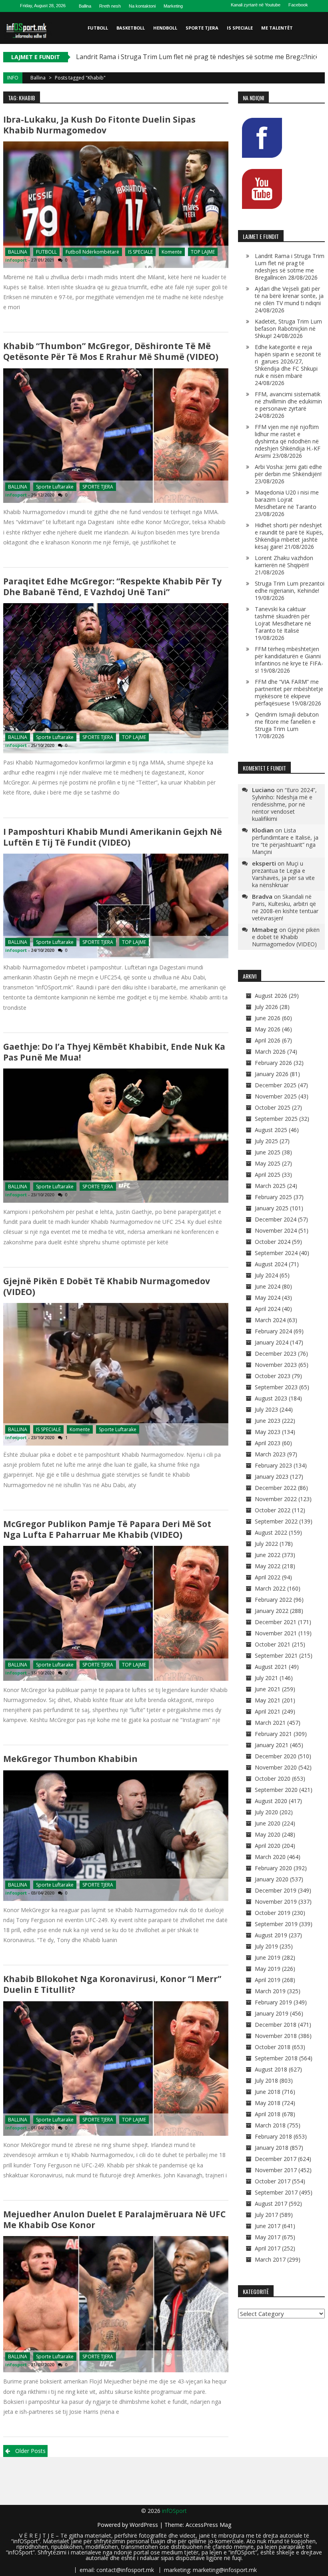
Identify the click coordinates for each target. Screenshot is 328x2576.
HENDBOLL (165, 28)
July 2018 (266, 2080)
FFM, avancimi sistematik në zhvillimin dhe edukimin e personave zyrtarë (288, 401)
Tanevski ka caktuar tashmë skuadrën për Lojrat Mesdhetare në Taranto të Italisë (283, 620)
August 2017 (271, 2204)
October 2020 (273, 1779)
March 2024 (270, 1320)
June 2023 (268, 1421)
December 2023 (276, 1354)
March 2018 (270, 2125)
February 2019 (273, 2002)
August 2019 (271, 1935)
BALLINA (18, 252)
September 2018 (276, 2058)
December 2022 (276, 1488)
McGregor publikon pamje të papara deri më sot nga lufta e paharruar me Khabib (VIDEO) (107, 1529)
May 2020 (268, 1834)
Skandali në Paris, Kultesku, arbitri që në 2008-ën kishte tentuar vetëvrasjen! (285, 907)
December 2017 (276, 2159)
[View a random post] (317, 60)
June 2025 (268, 1152)
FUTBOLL (98, 28)
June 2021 (268, 1689)
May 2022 (268, 1566)
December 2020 (276, 1756)
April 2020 (268, 1846)
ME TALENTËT (277, 28)
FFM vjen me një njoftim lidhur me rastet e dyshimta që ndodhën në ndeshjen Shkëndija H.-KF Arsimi (288, 441)
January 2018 (272, 2148)
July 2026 (266, 1007)
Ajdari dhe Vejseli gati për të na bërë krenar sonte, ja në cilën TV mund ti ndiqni (289, 296)
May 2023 (268, 1432)
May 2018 (268, 2103)
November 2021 (276, 1633)
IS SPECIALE (240, 28)
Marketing (173, 6)
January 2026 (272, 1074)
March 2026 (270, 1052)
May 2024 (268, 1298)
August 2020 (271, 1801)
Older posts (30, 2451)
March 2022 (270, 1588)
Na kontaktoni (142, 6)
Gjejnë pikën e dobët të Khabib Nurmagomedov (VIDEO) (107, 1286)
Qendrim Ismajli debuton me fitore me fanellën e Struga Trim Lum (287, 722)
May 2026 (268, 1029)
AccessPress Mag (208, 2525)
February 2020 (273, 1868)
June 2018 (268, 2092)
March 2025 (270, 1186)
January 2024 (272, 1342)
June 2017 (268, 2226)
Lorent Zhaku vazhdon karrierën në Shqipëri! (284, 561)
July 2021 (266, 1678)
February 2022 (273, 1600)
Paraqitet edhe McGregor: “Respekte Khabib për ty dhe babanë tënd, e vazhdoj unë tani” (112, 587)
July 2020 (266, 1812)
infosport (16, 260)
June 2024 (268, 1286)
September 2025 (276, 1119)
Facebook (298, 5)
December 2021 (276, 1622)
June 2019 (268, 1957)
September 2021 (276, 1655)
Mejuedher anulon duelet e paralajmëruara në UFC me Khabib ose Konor (114, 2219)
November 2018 (276, 2036)
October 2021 (273, 1644)
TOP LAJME (203, 252)
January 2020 (272, 1879)
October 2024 (273, 1242)
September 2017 (276, 2192)
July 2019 (266, 1946)
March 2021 (270, 1723)
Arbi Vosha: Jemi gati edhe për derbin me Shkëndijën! (288, 470)
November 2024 (276, 1230)
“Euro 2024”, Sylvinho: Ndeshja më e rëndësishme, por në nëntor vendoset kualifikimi (284, 804)
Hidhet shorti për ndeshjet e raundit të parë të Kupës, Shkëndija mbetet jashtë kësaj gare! (289, 536)
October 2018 (273, 2047)
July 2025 (266, 1141)
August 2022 (271, 1532)
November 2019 (276, 1902)
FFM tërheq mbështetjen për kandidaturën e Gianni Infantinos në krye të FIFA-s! (289, 660)
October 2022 (273, 1510)
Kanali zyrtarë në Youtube (256, 5)
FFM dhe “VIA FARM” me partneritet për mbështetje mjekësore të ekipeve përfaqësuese (289, 692)
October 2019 (273, 1913)
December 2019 (276, 1890)
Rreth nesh (110, 6)
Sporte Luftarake (55, 487)
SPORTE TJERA (202, 28)
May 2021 (268, 1700)
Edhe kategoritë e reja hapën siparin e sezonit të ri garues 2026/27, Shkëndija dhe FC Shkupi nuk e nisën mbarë (288, 361)
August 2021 (271, 1667)
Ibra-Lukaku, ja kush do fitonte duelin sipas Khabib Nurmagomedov (99, 125)
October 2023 (273, 1376)
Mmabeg (265, 930)
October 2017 (273, 2181)
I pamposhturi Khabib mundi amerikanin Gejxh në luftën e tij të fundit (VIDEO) (113, 837)
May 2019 (268, 1969)
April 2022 (268, 1577)
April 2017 (268, 2248)
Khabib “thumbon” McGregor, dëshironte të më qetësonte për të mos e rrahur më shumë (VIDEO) (111, 351)
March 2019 (270, 1991)
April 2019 (268, 1980)
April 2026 (268, 1040)
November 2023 (276, 1365)
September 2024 (276, 1253)
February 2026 (273, 1063)
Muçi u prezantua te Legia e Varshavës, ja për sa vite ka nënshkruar (283, 874)
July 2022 (266, 1544)
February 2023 (273, 1465)
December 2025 (276, 1085)
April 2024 (268, 1309)
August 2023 (271, 1398)
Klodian (263, 830)
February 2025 (273, 1197)
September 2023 (276, 1387)
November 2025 (276, 1096)
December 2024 (276, 1219)
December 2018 (276, 2025)
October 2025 (273, 1107)
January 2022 (272, 1611)
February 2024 (273, 1331)
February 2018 (273, 2136)
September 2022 (276, 1521)
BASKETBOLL (131, 28)
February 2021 (273, 1734)
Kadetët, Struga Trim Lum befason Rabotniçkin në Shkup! (288, 329)
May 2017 (268, 2237)
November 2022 (276, 1499)
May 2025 (268, 1163)
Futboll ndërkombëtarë (92, 252)
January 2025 (272, 1208)
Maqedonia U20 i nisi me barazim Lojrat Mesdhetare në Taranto (287, 500)
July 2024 (266, 1275)
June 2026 (268, 1018)
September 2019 (276, 1924)
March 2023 (270, 1454)
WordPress (145, 2525)
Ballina (85, 6)
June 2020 (268, 1823)
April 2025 (268, 1175)
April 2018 (268, 2114)
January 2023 (272, 1477)
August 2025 (271, 1130)
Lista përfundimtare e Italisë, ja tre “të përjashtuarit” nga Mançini (285, 841)
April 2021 (268, 1711)
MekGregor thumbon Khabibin (70, 1759)
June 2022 (268, 1555)
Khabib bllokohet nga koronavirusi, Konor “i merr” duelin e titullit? (112, 1984)
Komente (172, 252)
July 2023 (266, 1409)
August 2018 (271, 2069)
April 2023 (268, 1443)
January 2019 (272, 2013)
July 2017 (266, 2215)
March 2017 (270, 2259)
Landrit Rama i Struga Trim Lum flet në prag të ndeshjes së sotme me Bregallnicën (290, 267)
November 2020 (276, 1767)
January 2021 (272, 1745)
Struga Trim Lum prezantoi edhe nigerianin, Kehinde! (290, 587)
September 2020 (276, 1790)
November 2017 (276, 2170)
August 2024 (271, 1264)
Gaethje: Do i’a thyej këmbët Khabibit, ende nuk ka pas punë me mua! (114, 1052)
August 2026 (271, 996)
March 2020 (270, 1857)
